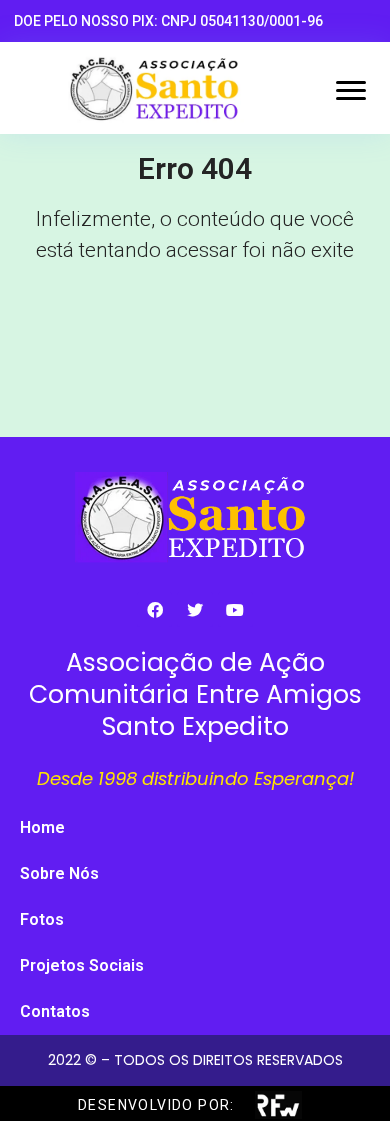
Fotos (42, 919)
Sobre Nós (59, 873)
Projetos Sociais (82, 965)
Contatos (55, 1011)
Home (42, 827)
